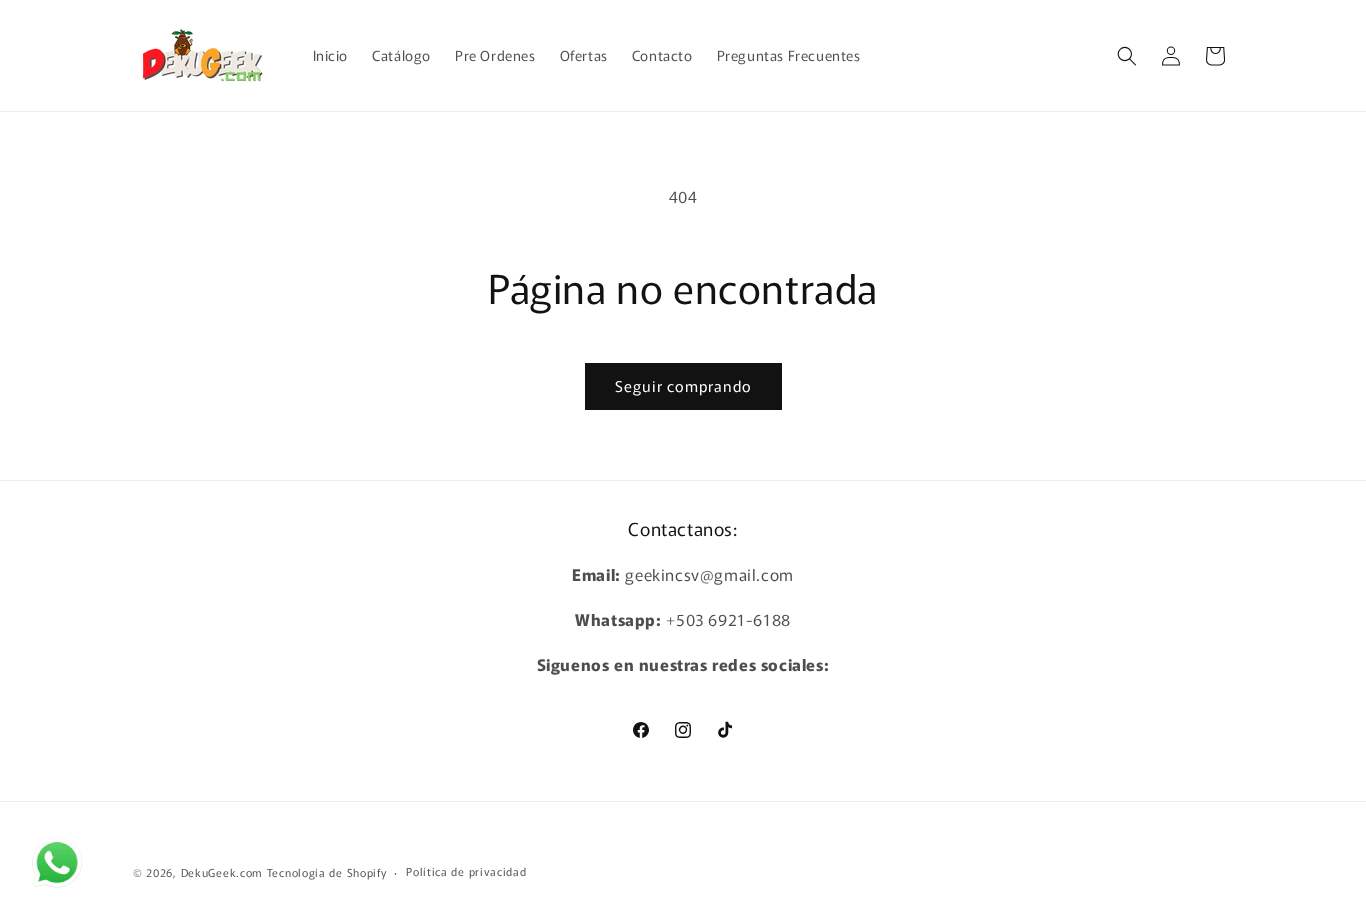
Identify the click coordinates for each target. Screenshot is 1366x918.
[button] (1127, 56)
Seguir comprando (683, 385)
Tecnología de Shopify (327, 872)
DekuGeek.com (222, 872)
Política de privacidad (466, 871)
